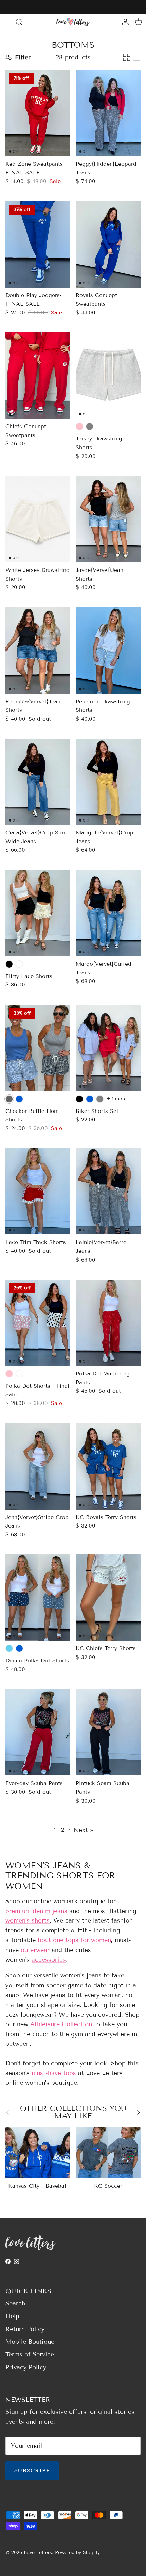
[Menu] (7, 22)
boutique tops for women (74, 1940)
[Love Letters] (73, 22)
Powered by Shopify (77, 2552)
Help (12, 2316)
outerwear (35, 1950)
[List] (136, 57)
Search (15, 2303)
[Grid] (127, 57)
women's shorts (28, 1920)
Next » (84, 1830)
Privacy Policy (26, 2367)
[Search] (22, 22)
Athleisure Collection (61, 2024)
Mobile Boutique (30, 2342)
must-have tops (54, 2073)
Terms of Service (30, 2354)
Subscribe (32, 2470)
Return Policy (25, 2329)
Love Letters (38, 2552)
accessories (49, 1960)
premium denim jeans (36, 1911)
